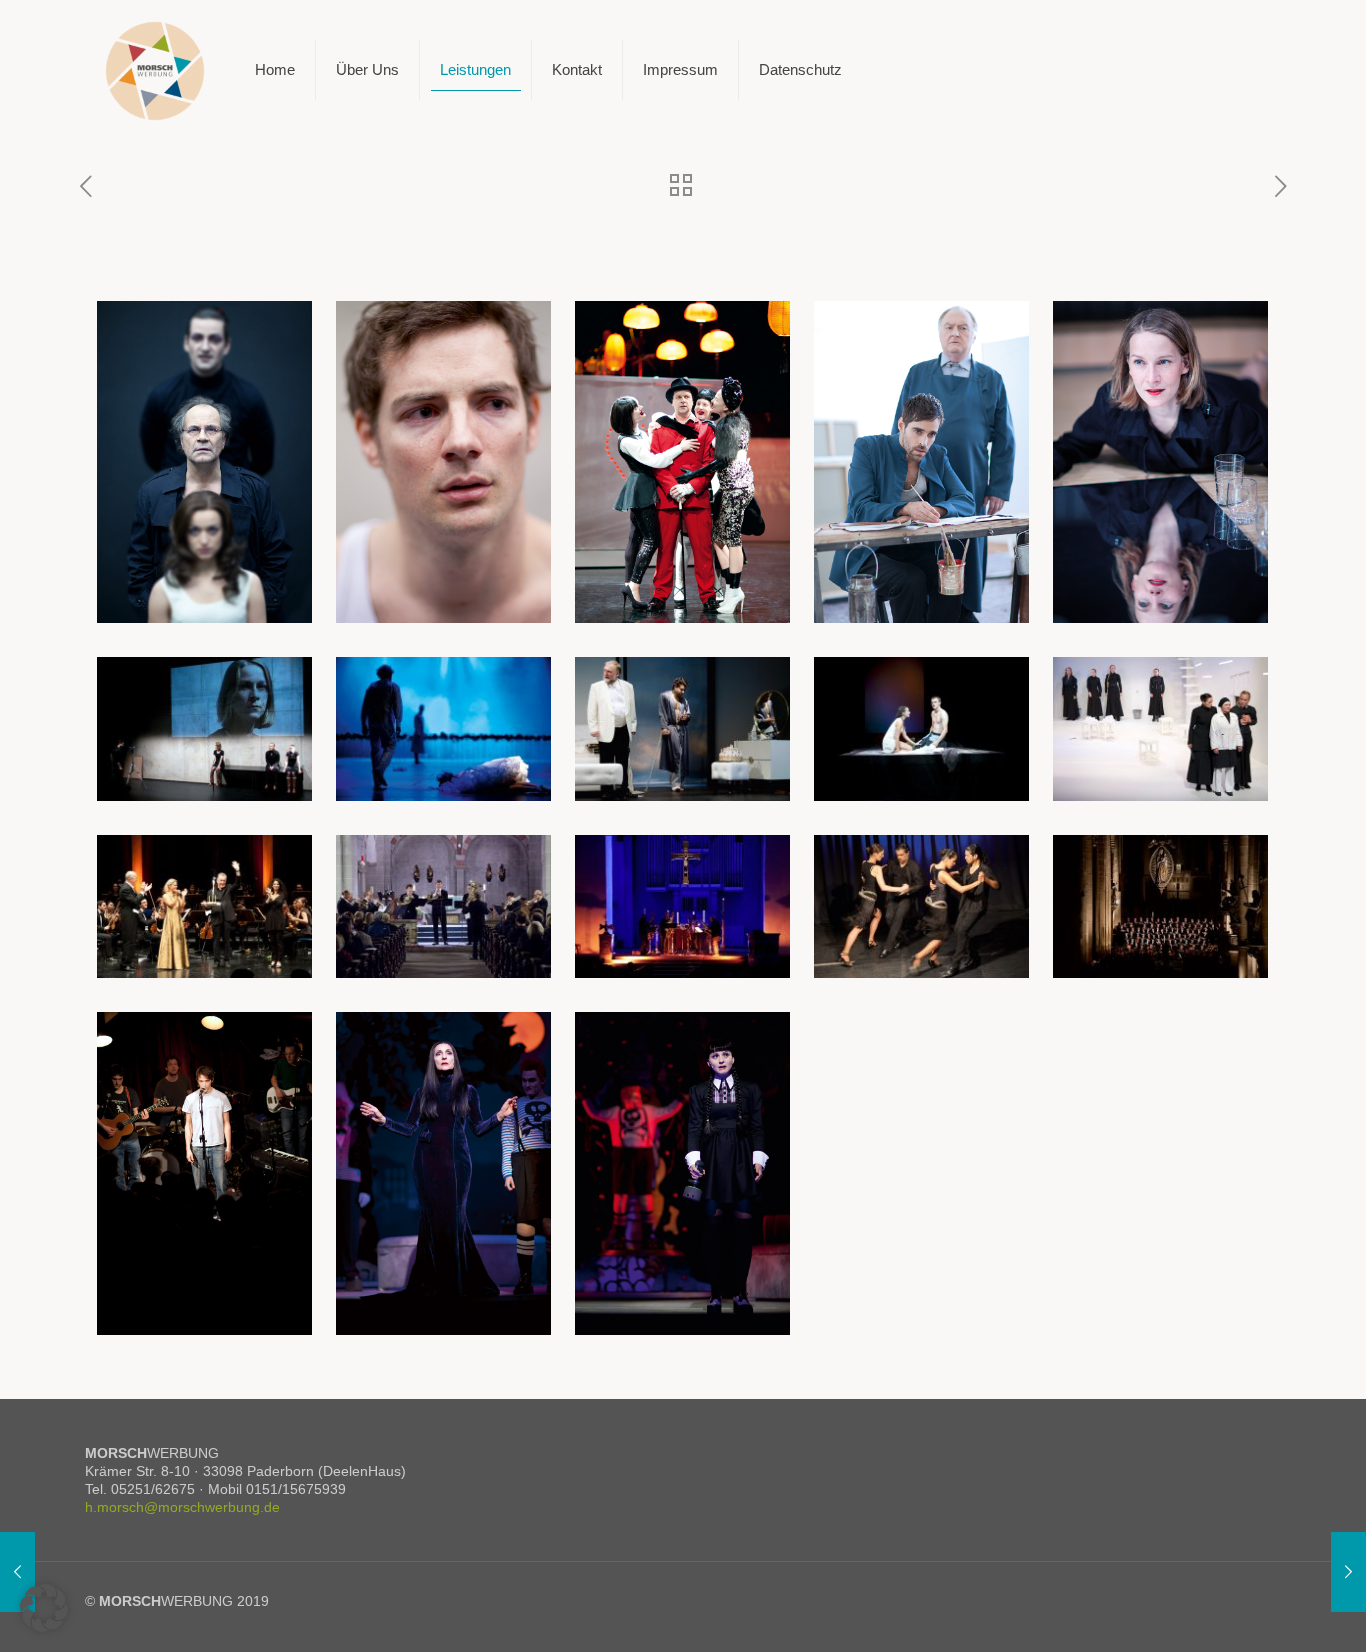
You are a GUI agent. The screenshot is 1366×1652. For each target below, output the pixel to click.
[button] (44, 1608)
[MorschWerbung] (155, 70)
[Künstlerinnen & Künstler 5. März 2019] (1348, 1572)
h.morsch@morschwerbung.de (182, 1507)
